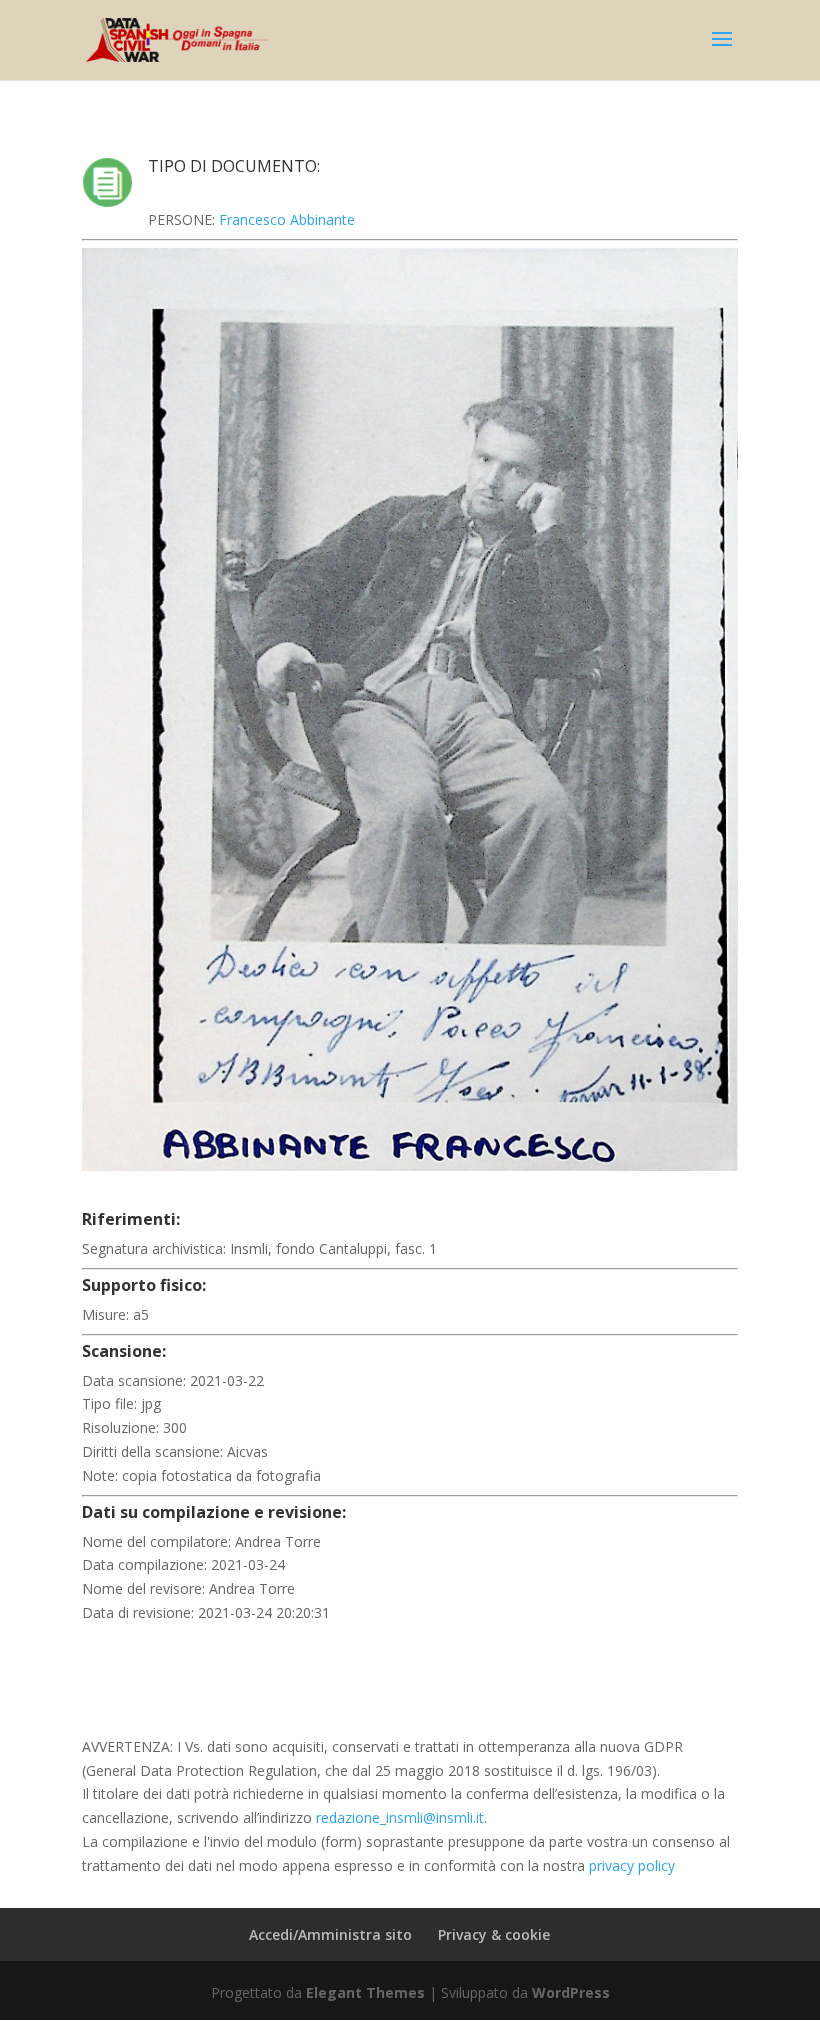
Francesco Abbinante (287, 219)
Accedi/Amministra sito (330, 1934)
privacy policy (632, 1865)
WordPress (571, 1992)
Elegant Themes (365, 1992)
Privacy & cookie (494, 1934)
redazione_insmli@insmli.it (400, 1817)
